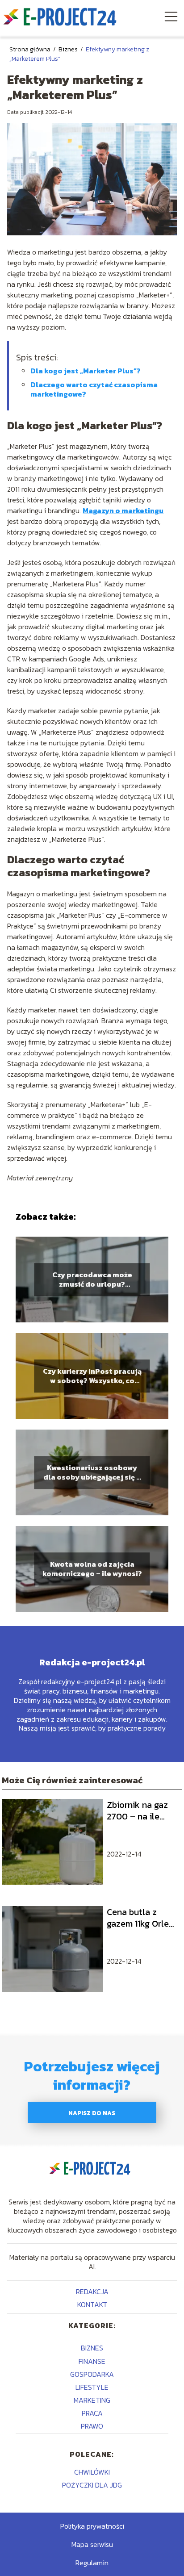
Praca (92, 2413)
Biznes (69, 49)
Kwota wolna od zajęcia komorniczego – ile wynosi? (92, 1569)
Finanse (92, 2361)
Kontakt (92, 2304)
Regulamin (92, 2563)
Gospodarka (92, 2374)
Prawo (92, 2426)
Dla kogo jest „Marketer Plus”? (86, 371)
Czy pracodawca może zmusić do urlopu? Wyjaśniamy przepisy (92, 1280)
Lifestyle (92, 2387)
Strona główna (31, 49)
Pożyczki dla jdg (92, 2485)
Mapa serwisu (92, 2544)
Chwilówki (92, 2472)
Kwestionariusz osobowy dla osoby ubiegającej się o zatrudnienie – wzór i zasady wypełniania (92, 1472)
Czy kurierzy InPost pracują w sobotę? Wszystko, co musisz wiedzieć (92, 1376)
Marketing (92, 2400)
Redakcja (92, 2292)
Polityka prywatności (92, 2526)
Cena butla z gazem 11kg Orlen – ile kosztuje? (140, 1918)
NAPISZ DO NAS (92, 2113)
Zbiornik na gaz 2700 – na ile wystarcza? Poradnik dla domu (137, 1811)
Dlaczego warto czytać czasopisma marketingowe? (94, 389)
